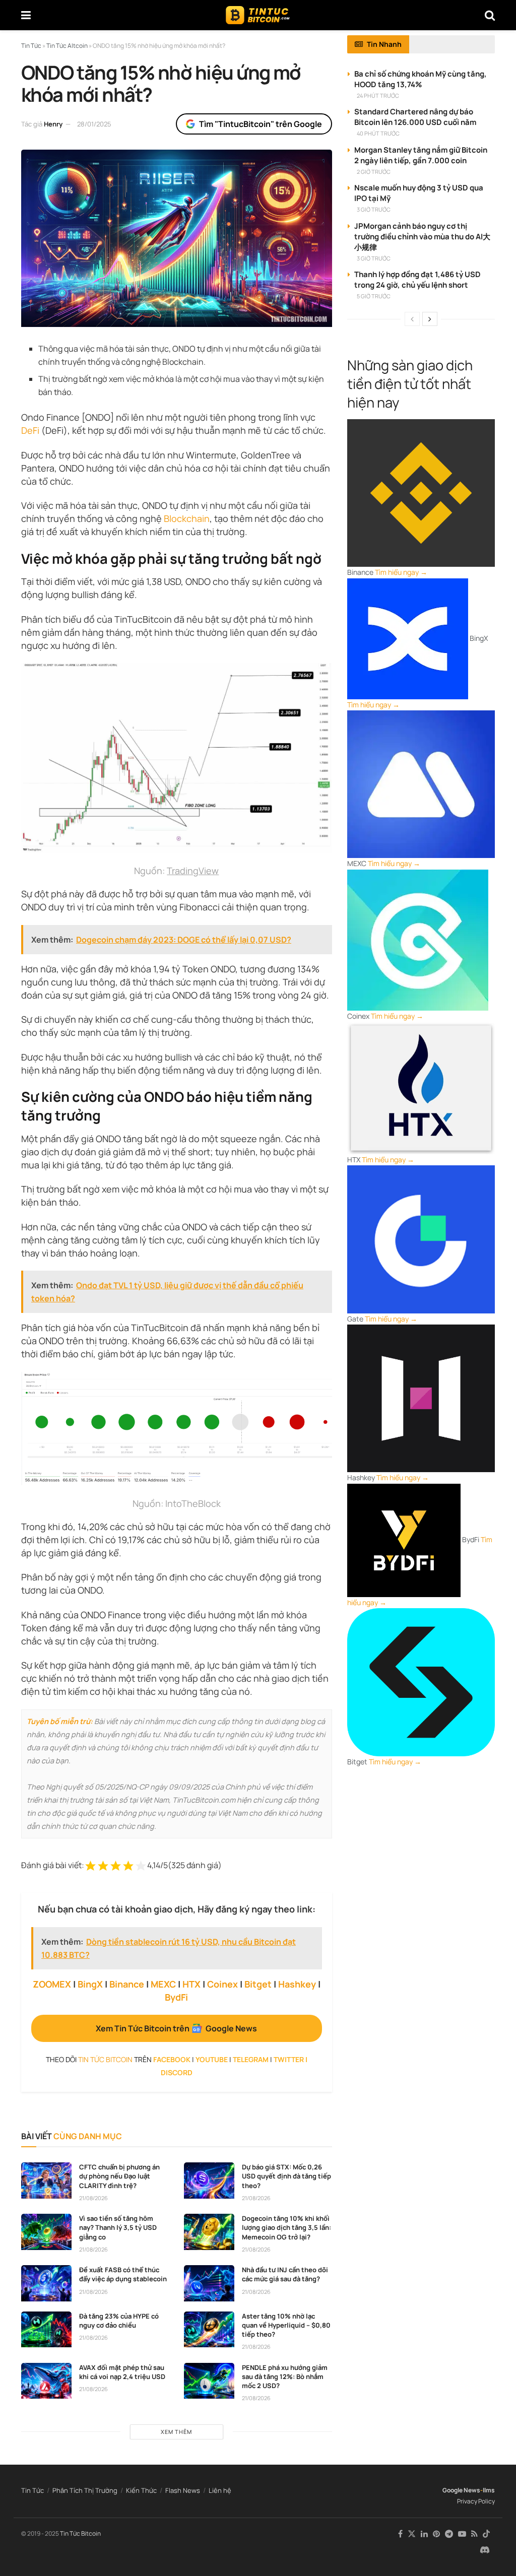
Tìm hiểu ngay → (401, 572)
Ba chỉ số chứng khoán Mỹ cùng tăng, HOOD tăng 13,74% (421, 79)
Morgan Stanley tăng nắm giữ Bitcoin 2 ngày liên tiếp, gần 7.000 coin (421, 155)
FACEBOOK (172, 2059)
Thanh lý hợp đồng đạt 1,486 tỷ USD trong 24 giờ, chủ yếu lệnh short (417, 280)
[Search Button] (490, 15)
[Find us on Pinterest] (436, 2534)
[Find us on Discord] (485, 2550)
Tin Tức (33, 2490)
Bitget (258, 1984)
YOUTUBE (212, 2059)
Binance (127, 1984)
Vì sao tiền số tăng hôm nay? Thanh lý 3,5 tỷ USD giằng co (118, 2227)
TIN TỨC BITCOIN (105, 2059)
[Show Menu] (26, 15)
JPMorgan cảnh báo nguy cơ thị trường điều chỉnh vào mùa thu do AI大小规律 (422, 237)
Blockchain (187, 518)
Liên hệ (220, 2490)
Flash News (183, 2490)
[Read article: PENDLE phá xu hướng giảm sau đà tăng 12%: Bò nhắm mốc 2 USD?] (209, 2381)
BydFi (176, 1997)
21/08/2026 (93, 2198)
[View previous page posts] (412, 319)
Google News (461, 2490)
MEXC (163, 1984)
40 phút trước (378, 133)
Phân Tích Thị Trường (85, 2490)
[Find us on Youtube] (462, 2534)
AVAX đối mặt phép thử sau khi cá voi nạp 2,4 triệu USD (122, 2372)
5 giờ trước (374, 296)
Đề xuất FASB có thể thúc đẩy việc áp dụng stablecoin (123, 2274)
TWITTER (289, 2059)
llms (489, 2490)
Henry (53, 124)
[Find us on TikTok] (486, 2534)
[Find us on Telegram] (449, 2534)
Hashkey (297, 1984)
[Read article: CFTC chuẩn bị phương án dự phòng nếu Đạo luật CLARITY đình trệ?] (46, 2181)
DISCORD (177, 2072)
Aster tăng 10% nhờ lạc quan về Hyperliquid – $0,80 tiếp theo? (286, 2325)
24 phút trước (378, 95)
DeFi (30, 430)
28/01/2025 (94, 124)
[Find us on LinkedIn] (424, 2534)
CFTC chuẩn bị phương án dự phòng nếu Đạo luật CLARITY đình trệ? (119, 2176)
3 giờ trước (374, 209)
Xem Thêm (176, 2432)
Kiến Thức (141, 2490)
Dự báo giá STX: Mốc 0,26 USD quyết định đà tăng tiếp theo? (286, 2176)
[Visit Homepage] (258, 15)
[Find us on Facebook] (400, 2534)
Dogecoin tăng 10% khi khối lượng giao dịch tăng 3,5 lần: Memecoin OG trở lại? (286, 2227)
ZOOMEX (52, 1984)
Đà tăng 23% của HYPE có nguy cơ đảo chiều (119, 2321)
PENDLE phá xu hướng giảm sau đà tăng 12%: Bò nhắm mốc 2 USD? (285, 2376)
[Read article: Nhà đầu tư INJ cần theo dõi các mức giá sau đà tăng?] (209, 2283)
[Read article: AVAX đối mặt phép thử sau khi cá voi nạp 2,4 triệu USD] (46, 2381)
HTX (191, 1984)
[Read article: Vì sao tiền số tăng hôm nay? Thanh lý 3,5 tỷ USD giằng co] (46, 2232)
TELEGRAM (251, 2059)
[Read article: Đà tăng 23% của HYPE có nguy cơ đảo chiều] (46, 2330)
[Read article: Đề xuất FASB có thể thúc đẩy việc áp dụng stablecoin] (46, 2283)
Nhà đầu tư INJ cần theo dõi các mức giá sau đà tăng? (285, 2274)
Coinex (222, 1984)
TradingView (193, 871)
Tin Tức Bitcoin (80, 2533)
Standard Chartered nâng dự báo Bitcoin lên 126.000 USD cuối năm (415, 117)
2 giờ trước (374, 172)
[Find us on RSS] (474, 2534)
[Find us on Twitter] (412, 2534)
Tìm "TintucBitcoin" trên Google (261, 124)
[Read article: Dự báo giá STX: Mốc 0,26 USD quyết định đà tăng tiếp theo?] (209, 2181)
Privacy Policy (476, 2501)
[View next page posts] (430, 319)
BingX (90, 1984)
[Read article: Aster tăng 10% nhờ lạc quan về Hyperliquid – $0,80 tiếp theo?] (209, 2330)
